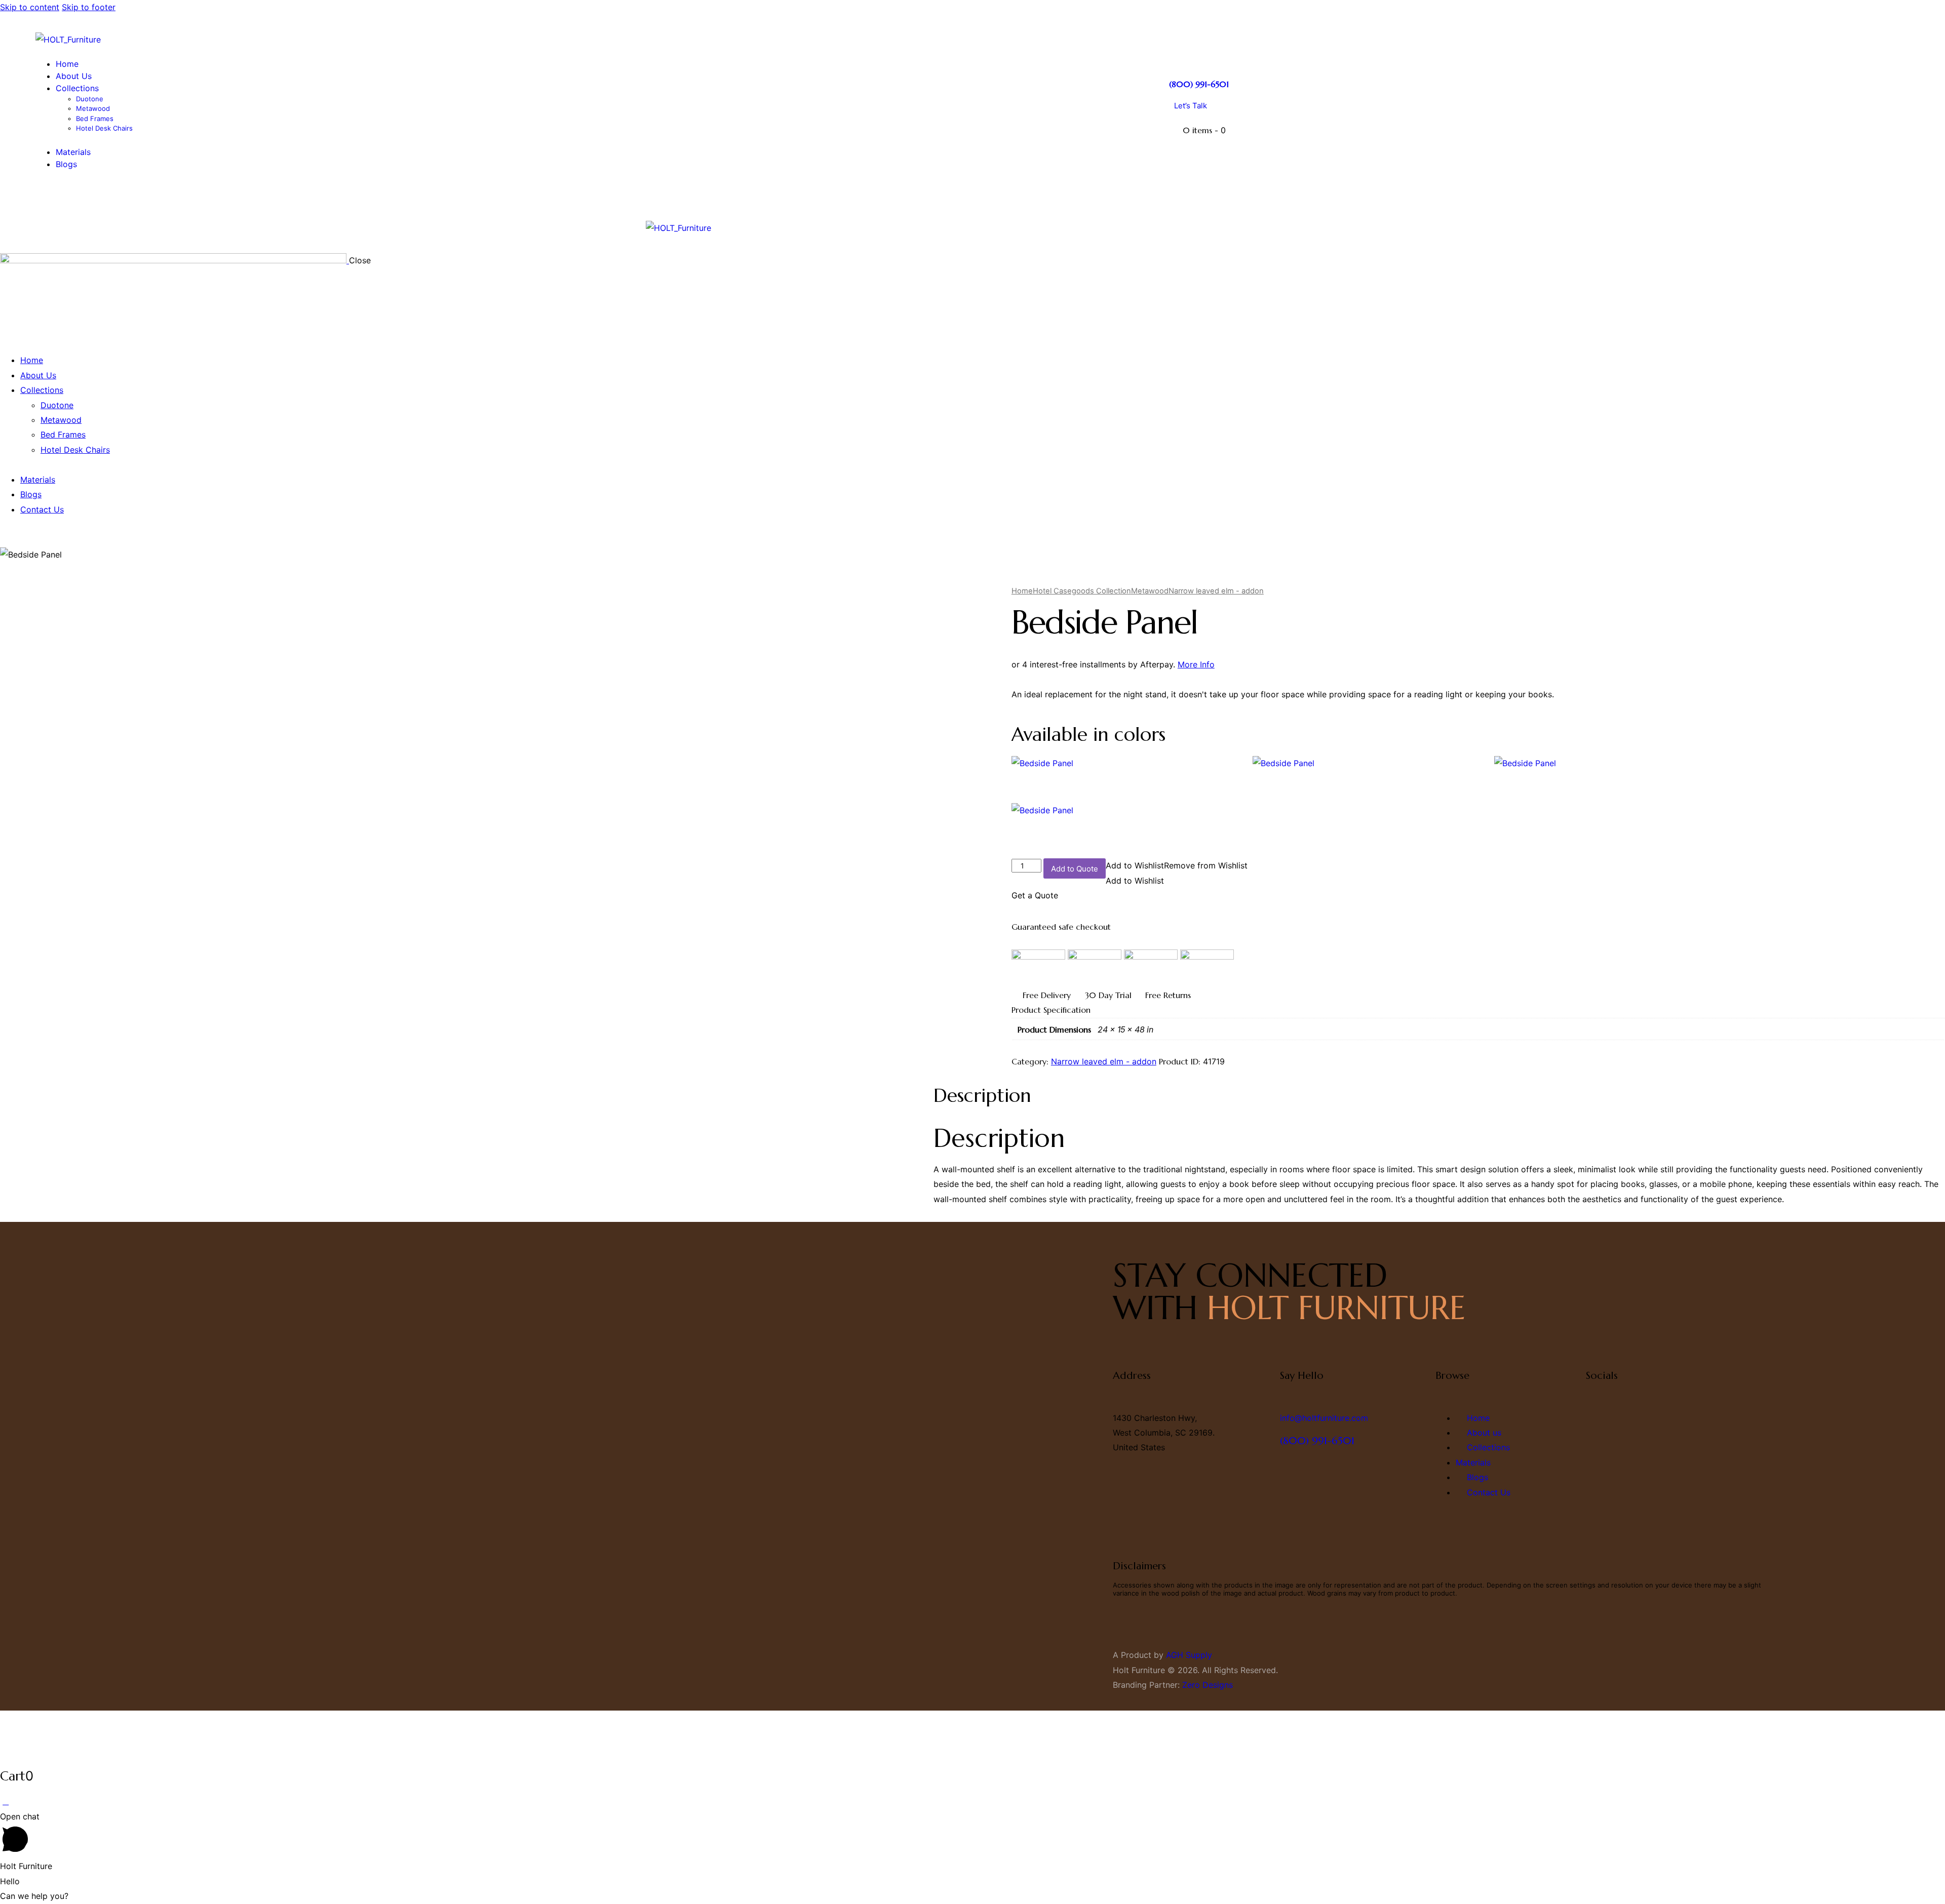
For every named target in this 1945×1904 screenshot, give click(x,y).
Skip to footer (89, 7)
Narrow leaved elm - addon (1216, 591)
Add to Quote (1075, 869)
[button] (1177, 865)
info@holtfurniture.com (1324, 1418)
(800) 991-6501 (1199, 84)
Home (1022, 591)
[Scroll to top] (6, 1801)
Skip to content (30, 7)
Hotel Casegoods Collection (1082, 591)
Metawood (1150, 591)
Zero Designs (1208, 1685)
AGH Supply (1189, 1655)
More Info (1196, 664)
